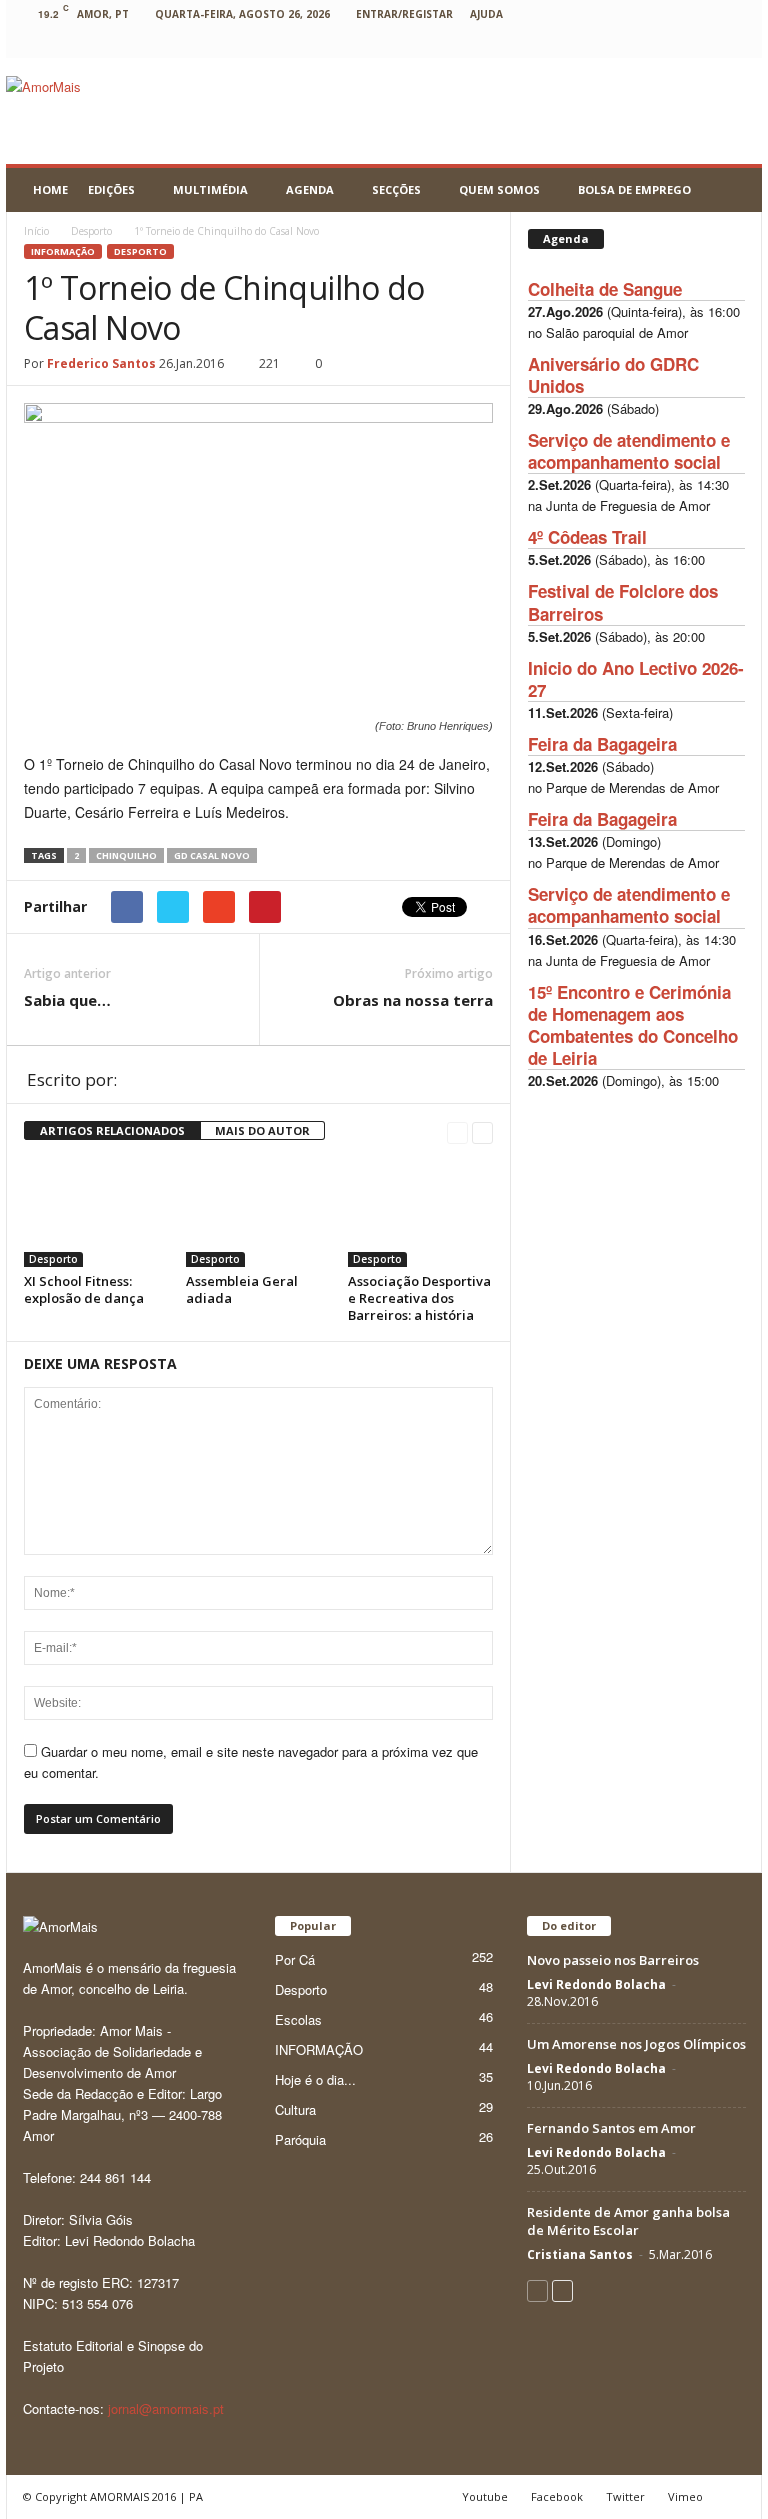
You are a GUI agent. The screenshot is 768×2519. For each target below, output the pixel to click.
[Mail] (611, 43)
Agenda (310, 189)
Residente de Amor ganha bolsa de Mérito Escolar (628, 2221)
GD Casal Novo (212, 855)
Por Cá (295, 1959)
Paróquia (300, 2139)
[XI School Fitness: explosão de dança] (96, 1212)
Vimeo (685, 2496)
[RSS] (642, 43)
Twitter (625, 2496)
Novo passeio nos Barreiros (613, 1960)
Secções (396, 189)
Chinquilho (126, 855)
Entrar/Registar (404, 14)
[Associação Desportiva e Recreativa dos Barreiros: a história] (420, 1212)
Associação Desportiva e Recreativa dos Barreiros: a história (419, 1298)
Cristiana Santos (580, 2254)
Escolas (298, 2019)
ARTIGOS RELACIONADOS (112, 1130)
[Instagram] (580, 43)
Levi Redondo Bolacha (596, 1984)
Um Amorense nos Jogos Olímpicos (636, 2044)
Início (36, 231)
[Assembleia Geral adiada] (258, 1212)
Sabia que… (67, 1000)
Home (50, 189)
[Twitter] (673, 43)
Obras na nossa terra (413, 1000)
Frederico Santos (101, 363)
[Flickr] (518, 43)
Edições (111, 189)
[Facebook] (487, 43)
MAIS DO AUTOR (262, 1130)
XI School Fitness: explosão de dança (84, 1289)
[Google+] (549, 43)
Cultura (295, 2109)
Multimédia (210, 189)
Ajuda (486, 14)
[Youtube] (735, 43)
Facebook (557, 2496)
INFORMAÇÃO (63, 251)
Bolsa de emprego (634, 189)
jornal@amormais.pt (166, 2408)
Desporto (140, 251)
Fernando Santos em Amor (611, 2128)
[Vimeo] (704, 43)
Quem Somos (499, 189)
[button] (732, 190)
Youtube (485, 2496)
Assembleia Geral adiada (242, 1289)
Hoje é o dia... (315, 2079)
